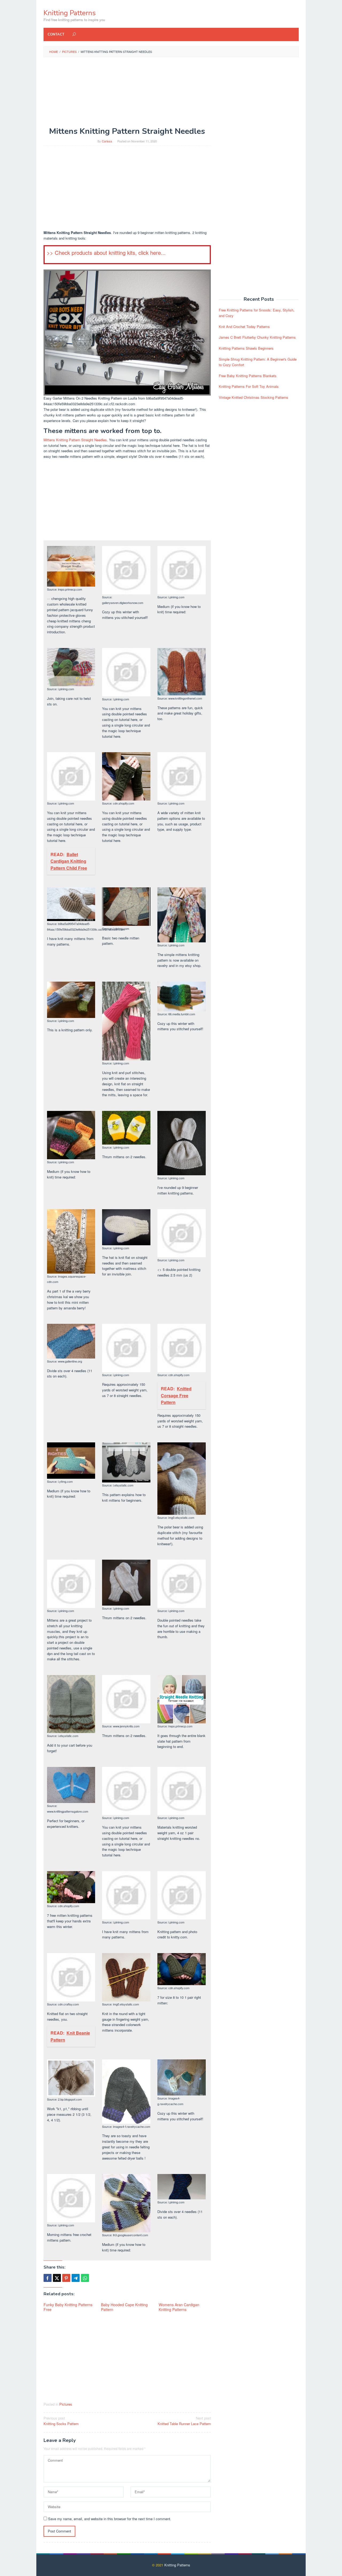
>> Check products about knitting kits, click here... (106, 253)
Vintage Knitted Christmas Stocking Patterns (254, 397)
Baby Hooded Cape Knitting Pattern (124, 2307)
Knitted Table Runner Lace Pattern (184, 2421)
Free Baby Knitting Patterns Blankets (248, 376)
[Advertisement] (171, 100)
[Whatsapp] (85, 2278)
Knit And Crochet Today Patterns (244, 327)
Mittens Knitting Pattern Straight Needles (75, 440)
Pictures (66, 2404)
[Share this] (48, 2278)
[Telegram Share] (76, 2278)
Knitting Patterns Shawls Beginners (246, 348)
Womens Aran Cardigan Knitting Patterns (179, 2307)
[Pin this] (66, 2278)
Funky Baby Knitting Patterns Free (68, 2307)
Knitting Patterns (70, 13)
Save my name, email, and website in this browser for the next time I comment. (110, 2519)
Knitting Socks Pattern (61, 2421)
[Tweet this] (57, 2278)
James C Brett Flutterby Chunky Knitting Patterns (257, 337)
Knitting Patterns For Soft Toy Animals (249, 386)
